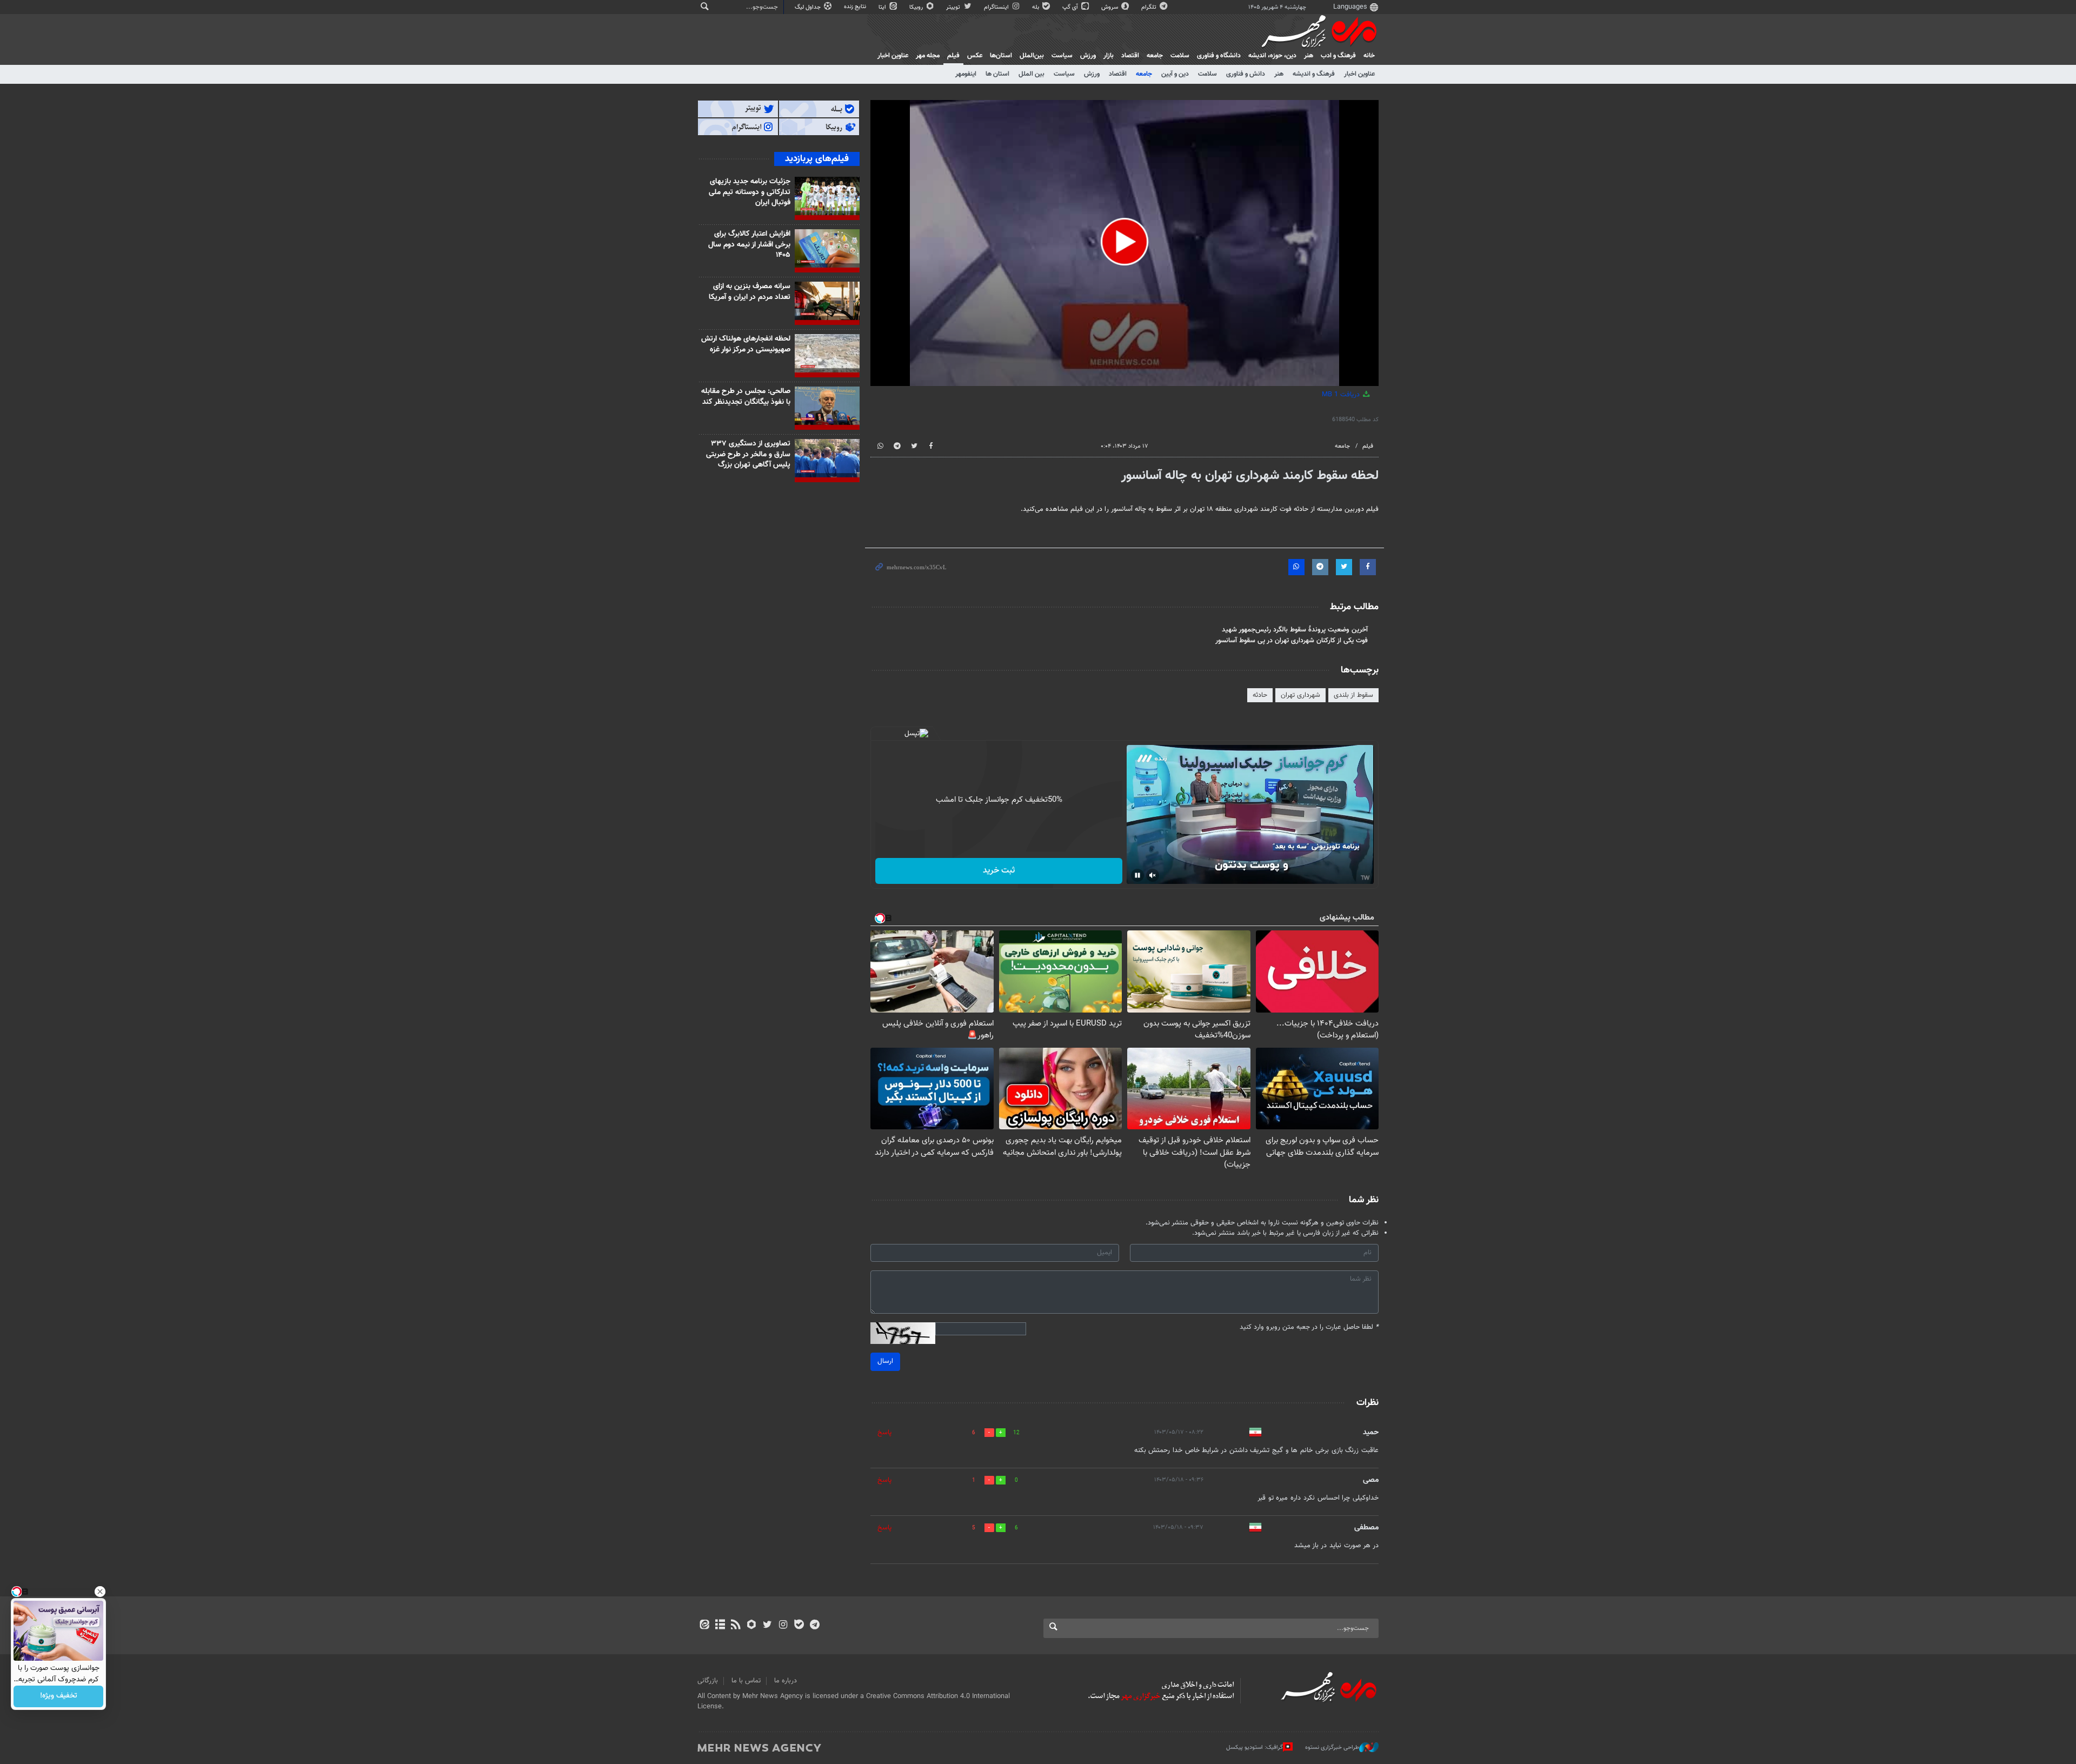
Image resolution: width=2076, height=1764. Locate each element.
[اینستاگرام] (783, 1626)
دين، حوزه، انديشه (1272, 56)
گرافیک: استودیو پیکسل (1255, 1748)
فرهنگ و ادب (1338, 56)
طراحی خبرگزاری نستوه (1332, 1748)
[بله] (799, 1626)
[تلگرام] (814, 1626)
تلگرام (1150, 7)
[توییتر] (767, 1626)
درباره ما (786, 1681)
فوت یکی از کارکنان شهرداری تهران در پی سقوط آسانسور (1292, 641)
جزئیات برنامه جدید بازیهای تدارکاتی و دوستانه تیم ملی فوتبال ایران (750, 192)
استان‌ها (1001, 56)
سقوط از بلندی (1353, 695)
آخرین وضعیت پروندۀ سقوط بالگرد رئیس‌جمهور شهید (1295, 630)
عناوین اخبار (1359, 74)
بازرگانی (708, 1681)
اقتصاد (1130, 56)
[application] (1124, 243)
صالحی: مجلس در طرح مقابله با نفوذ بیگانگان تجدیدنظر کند (746, 397)
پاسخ (884, 1433)
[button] (1124, 242)
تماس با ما (746, 1681)
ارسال (885, 1361)
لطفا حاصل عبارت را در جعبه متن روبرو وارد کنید (1309, 1327)
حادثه (1260, 695)
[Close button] (100, 1592)
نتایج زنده (856, 7)
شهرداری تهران (1300, 695)
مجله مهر (928, 56)
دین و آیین (1175, 74)
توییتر (954, 7)
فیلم (953, 56)
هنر (1309, 56)
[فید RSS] (736, 1626)
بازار (1109, 56)
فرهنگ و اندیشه (1314, 74)
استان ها (997, 74)
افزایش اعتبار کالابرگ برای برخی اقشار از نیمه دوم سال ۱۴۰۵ (749, 245)
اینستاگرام (997, 7)
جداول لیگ (809, 7)
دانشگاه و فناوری (1219, 56)
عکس (975, 56)
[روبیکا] (752, 1626)
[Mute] (1153, 875)
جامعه (1155, 56)
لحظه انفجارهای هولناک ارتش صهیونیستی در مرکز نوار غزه (746, 344)
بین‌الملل (1032, 56)
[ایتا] (704, 1626)
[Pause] (1137, 875)
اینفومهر (966, 74)
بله (1036, 7)
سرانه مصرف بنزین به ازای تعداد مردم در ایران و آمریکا (750, 292)
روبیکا (917, 7)
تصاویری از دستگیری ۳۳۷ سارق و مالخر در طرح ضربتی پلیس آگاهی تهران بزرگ (748, 454)
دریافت (1342, 395)
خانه (1369, 56)
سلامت (1180, 56)
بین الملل (1032, 74)
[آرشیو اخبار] (720, 1626)
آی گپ (1071, 7)
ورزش (1088, 56)
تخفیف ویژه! (59, 1696)
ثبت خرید (999, 871)
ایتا (883, 7)
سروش (1110, 7)
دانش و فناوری (1246, 74)
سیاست (1062, 56)
